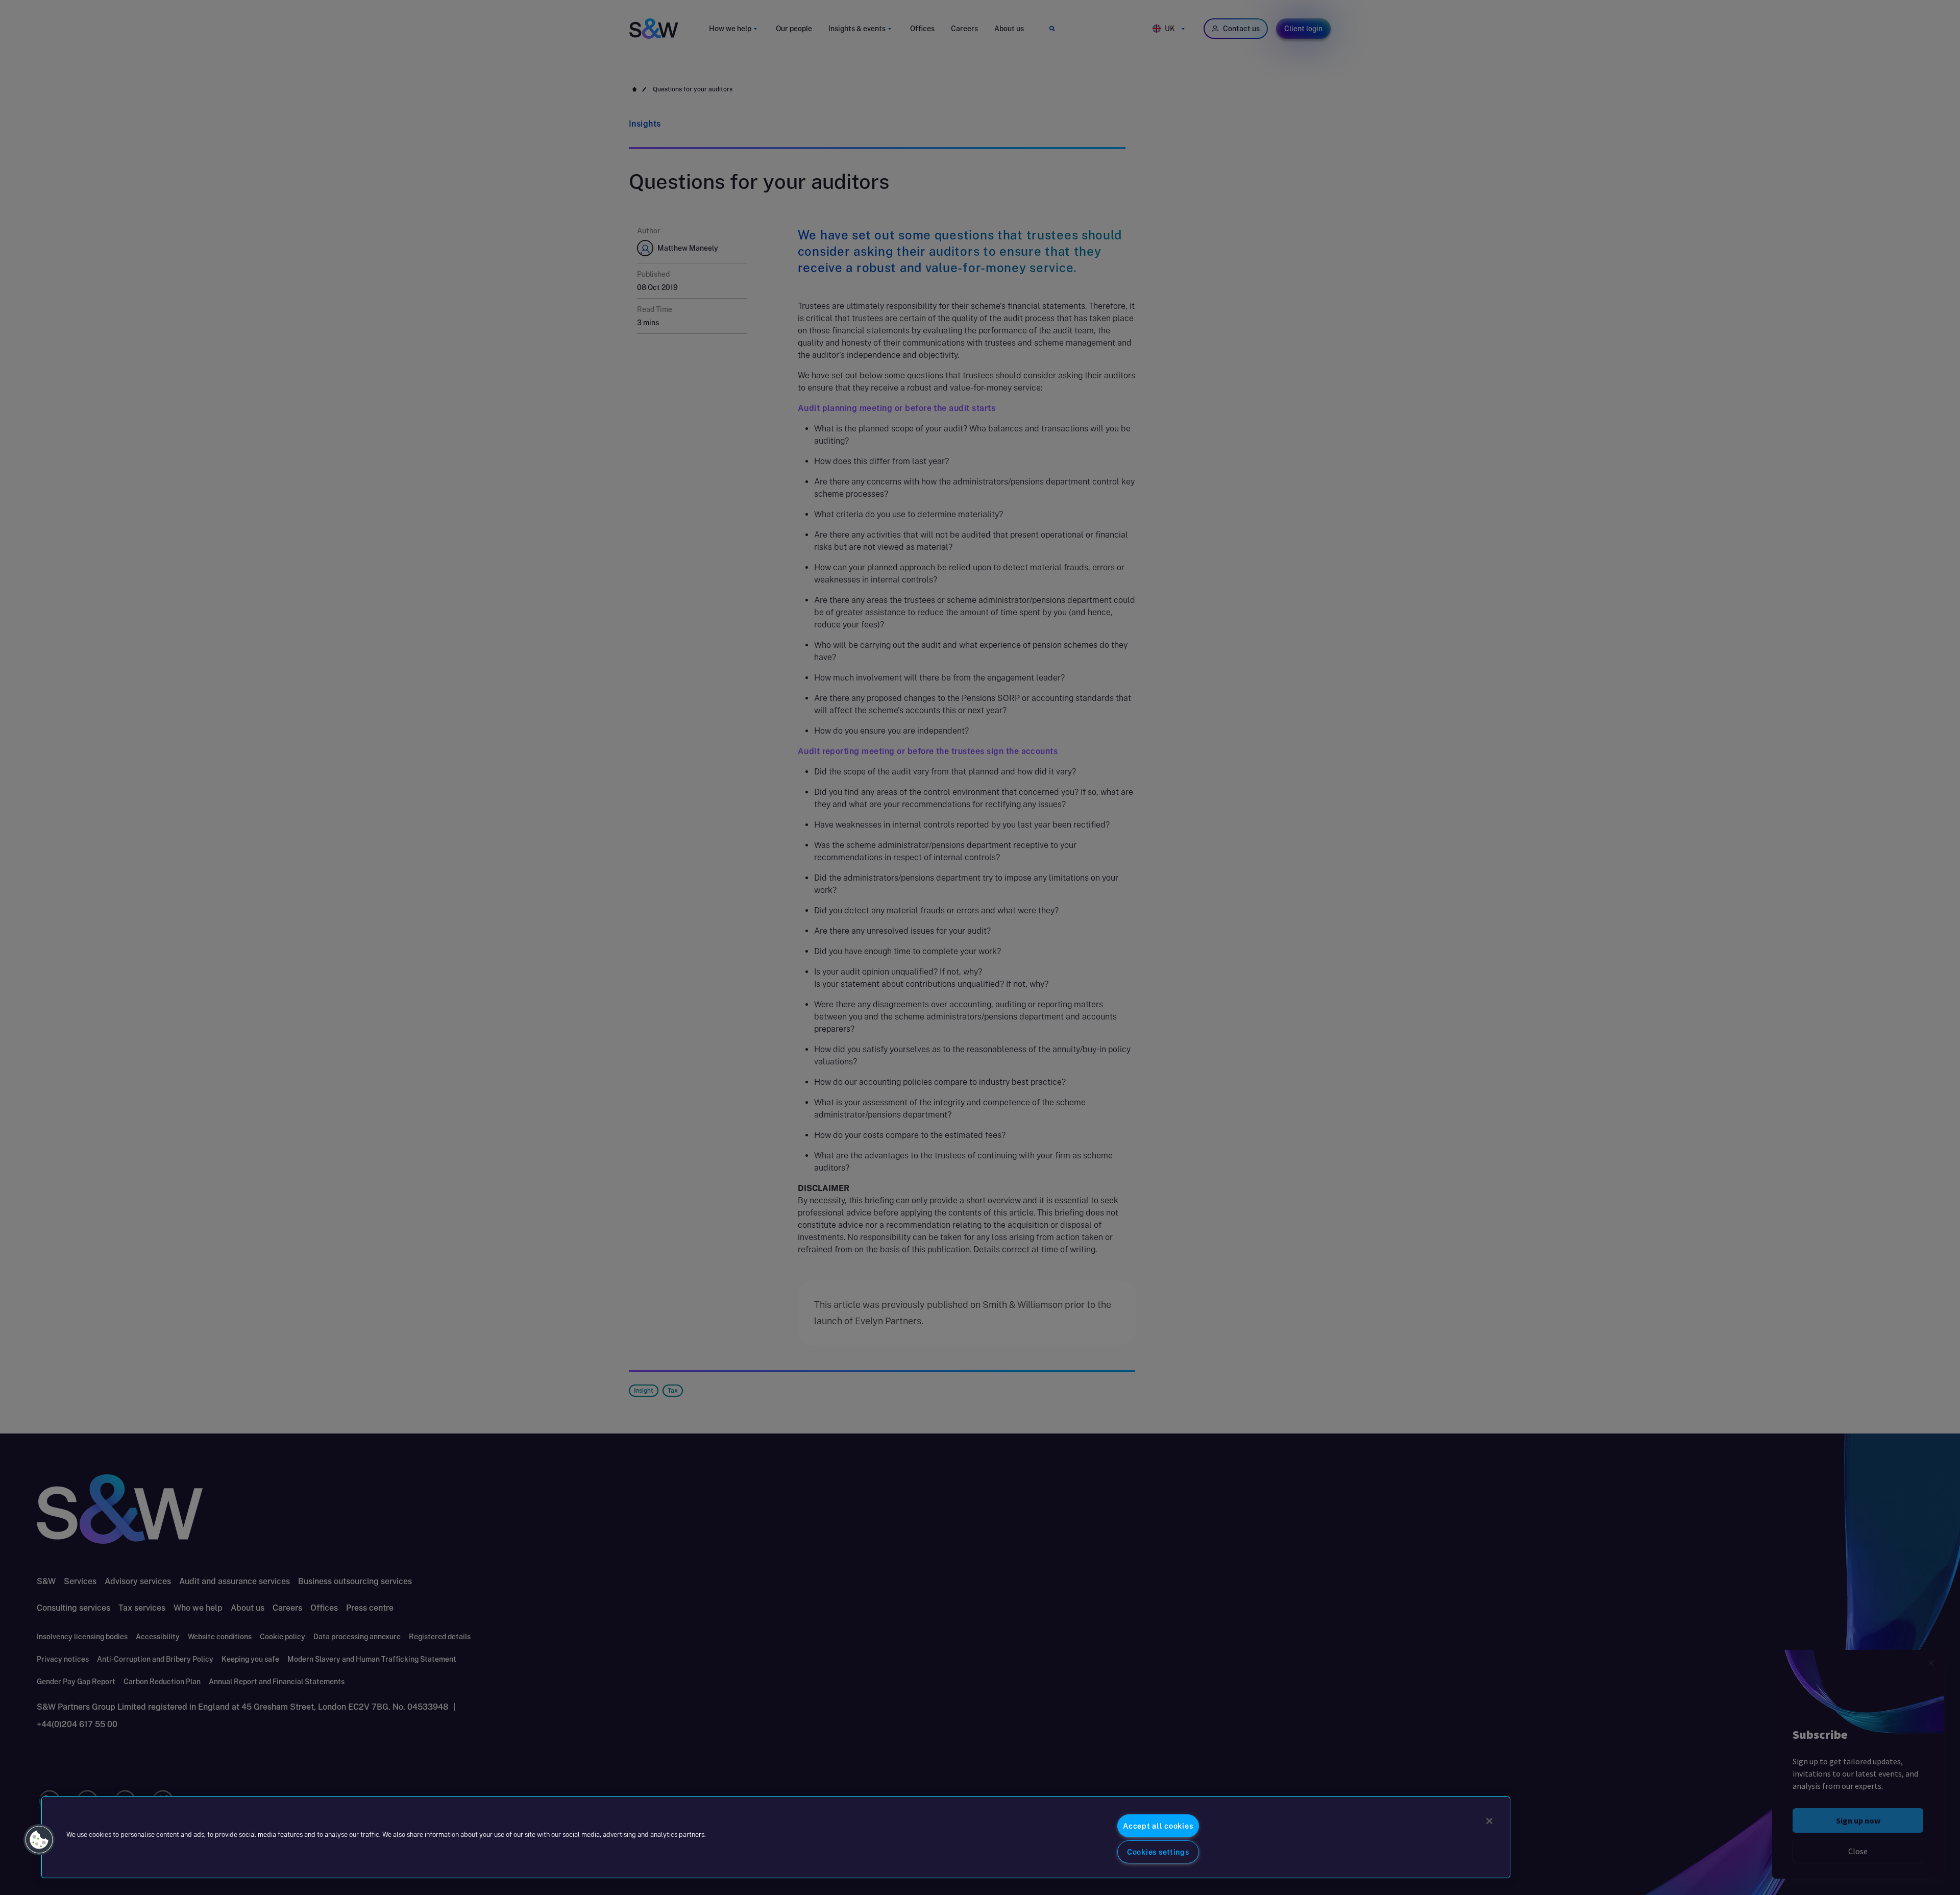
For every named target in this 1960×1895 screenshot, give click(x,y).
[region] (776, 1837)
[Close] (1489, 1821)
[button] (39, 1840)
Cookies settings (1158, 1852)
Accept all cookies (1158, 1826)
